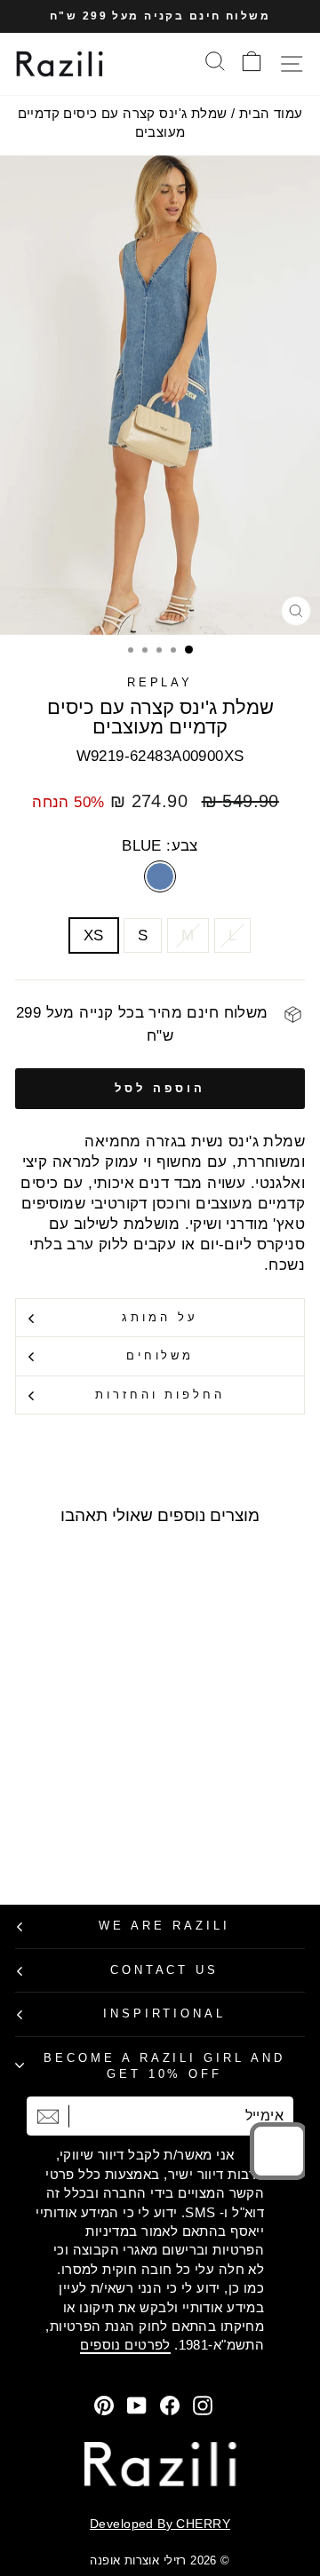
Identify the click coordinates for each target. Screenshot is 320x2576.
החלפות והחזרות (160, 1395)
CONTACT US (165, 1970)
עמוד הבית (271, 113)
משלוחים (160, 1355)
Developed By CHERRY (160, 2524)
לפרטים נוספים (125, 2345)
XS (94, 935)
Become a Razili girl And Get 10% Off (164, 2066)
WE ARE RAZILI (164, 1926)
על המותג (160, 1317)
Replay (160, 682)
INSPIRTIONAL (165, 2013)
